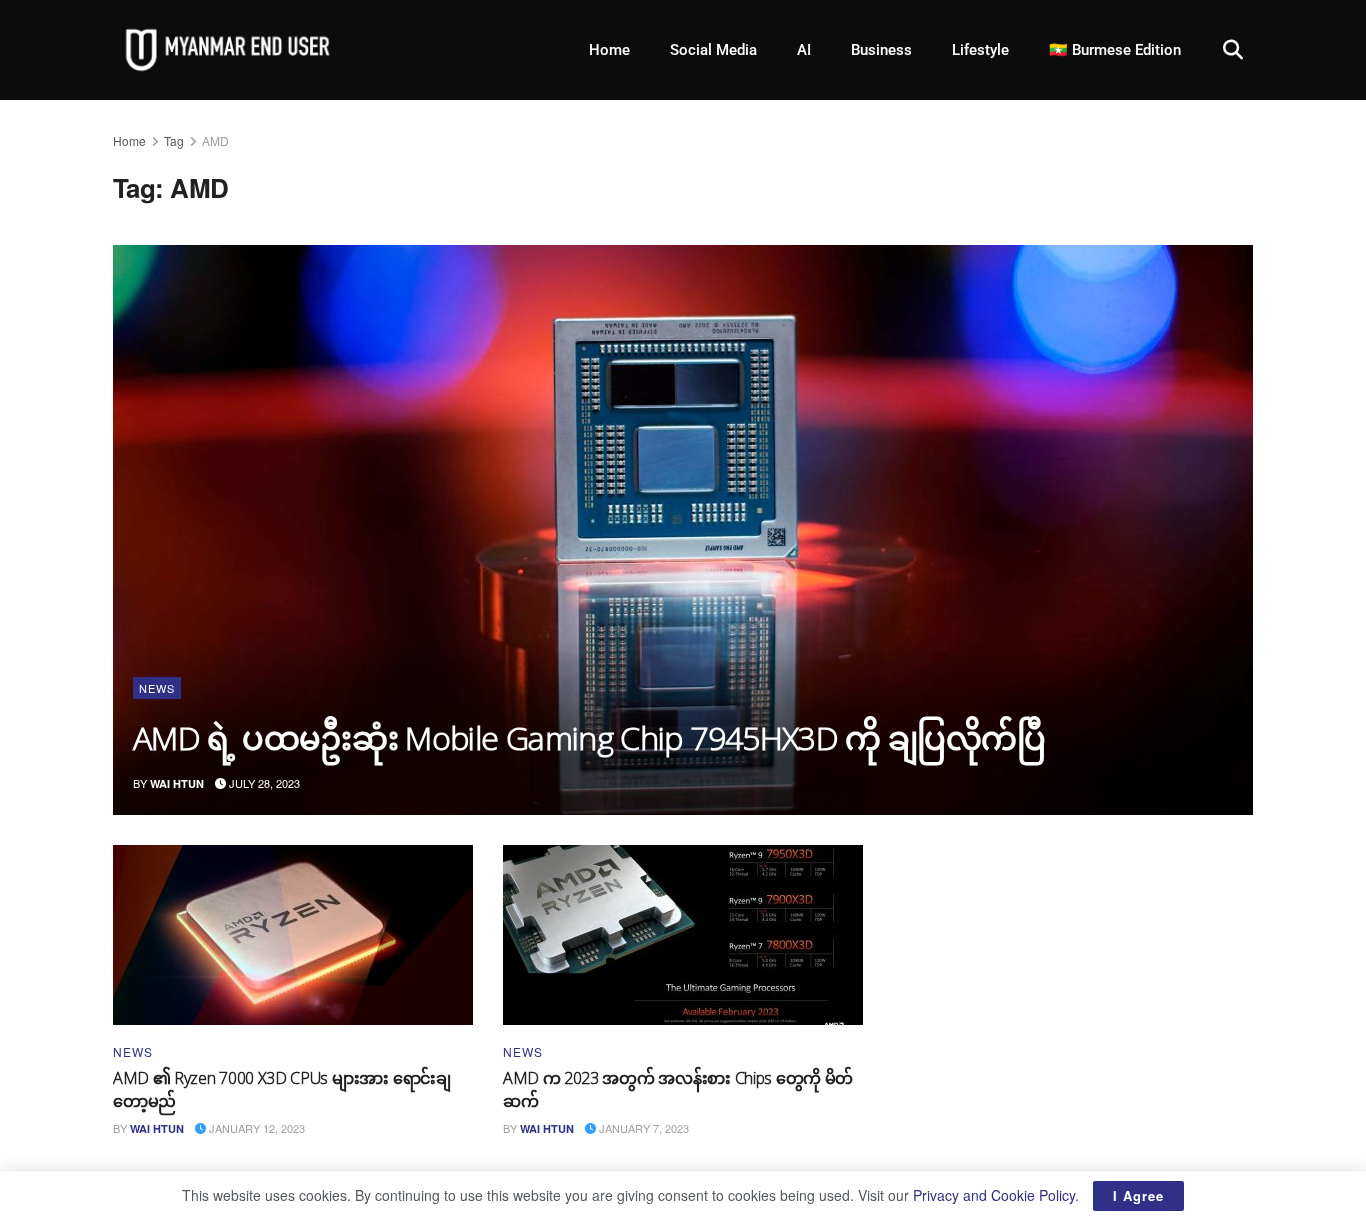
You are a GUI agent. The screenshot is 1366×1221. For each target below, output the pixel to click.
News (157, 688)
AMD (215, 140)
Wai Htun (177, 783)
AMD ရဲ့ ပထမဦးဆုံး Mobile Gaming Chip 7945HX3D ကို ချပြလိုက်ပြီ (589, 737)
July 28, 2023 (263, 783)
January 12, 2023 (255, 1128)
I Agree (1138, 1195)
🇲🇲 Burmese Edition (1115, 50)
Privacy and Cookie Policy (994, 1195)
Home (609, 50)
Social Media (713, 50)
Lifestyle (980, 50)
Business (881, 50)
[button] (1233, 50)
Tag (174, 140)
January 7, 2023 (642, 1128)
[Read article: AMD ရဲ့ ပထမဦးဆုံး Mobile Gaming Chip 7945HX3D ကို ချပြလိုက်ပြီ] (683, 530)
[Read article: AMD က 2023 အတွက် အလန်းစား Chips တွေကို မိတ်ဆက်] (683, 935)
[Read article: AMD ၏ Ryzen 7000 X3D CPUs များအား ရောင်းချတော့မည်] (293, 935)
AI (804, 50)
